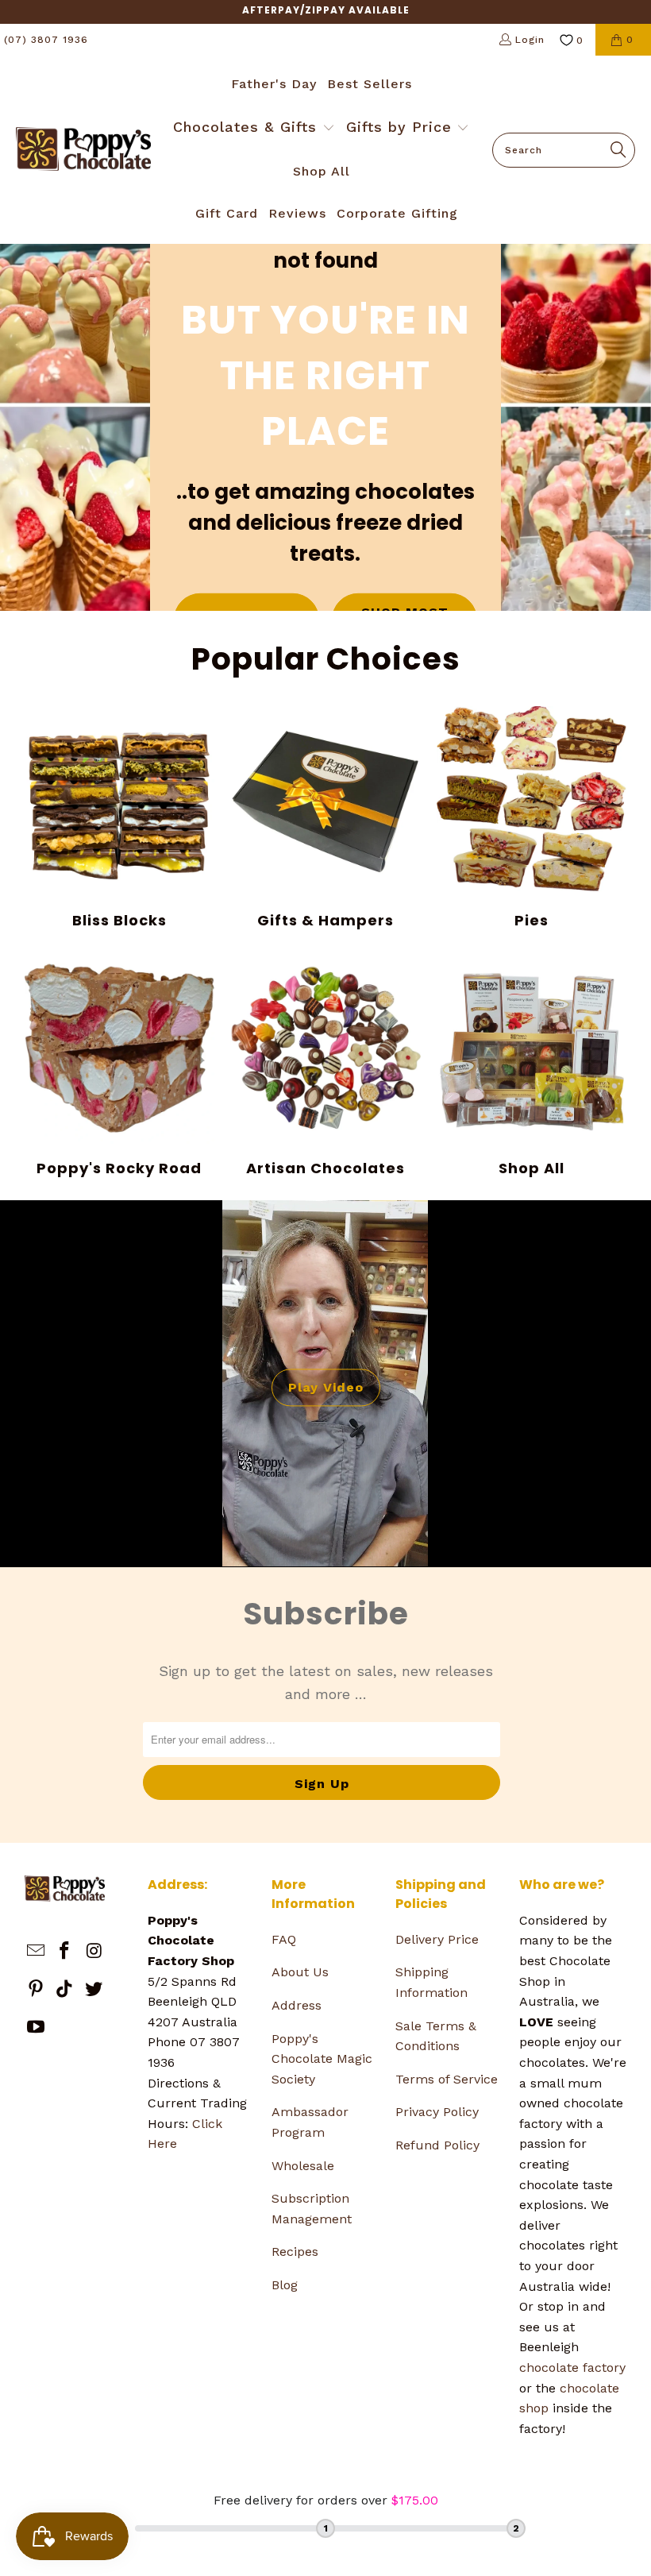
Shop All (532, 1065)
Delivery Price (437, 1939)
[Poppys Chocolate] (83, 150)
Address (297, 2005)
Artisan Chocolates (325, 1065)
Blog (285, 2285)
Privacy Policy (437, 2112)
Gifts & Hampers (325, 818)
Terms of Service (447, 2079)
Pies (532, 818)
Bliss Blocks (120, 818)
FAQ (284, 1939)
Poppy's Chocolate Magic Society (322, 2059)
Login (530, 40)
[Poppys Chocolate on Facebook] (65, 1952)
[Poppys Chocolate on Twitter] (94, 1990)
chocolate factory (572, 2367)
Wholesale (303, 2166)
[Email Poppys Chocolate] (37, 1952)
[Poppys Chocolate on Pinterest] (37, 1990)
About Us (300, 1972)
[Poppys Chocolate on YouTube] (37, 2028)
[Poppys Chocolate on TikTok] (65, 1990)
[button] (254, 129)
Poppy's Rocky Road (120, 1065)
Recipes (295, 2252)
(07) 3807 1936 (46, 40)
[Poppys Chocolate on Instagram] (94, 1952)
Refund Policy (437, 2145)
